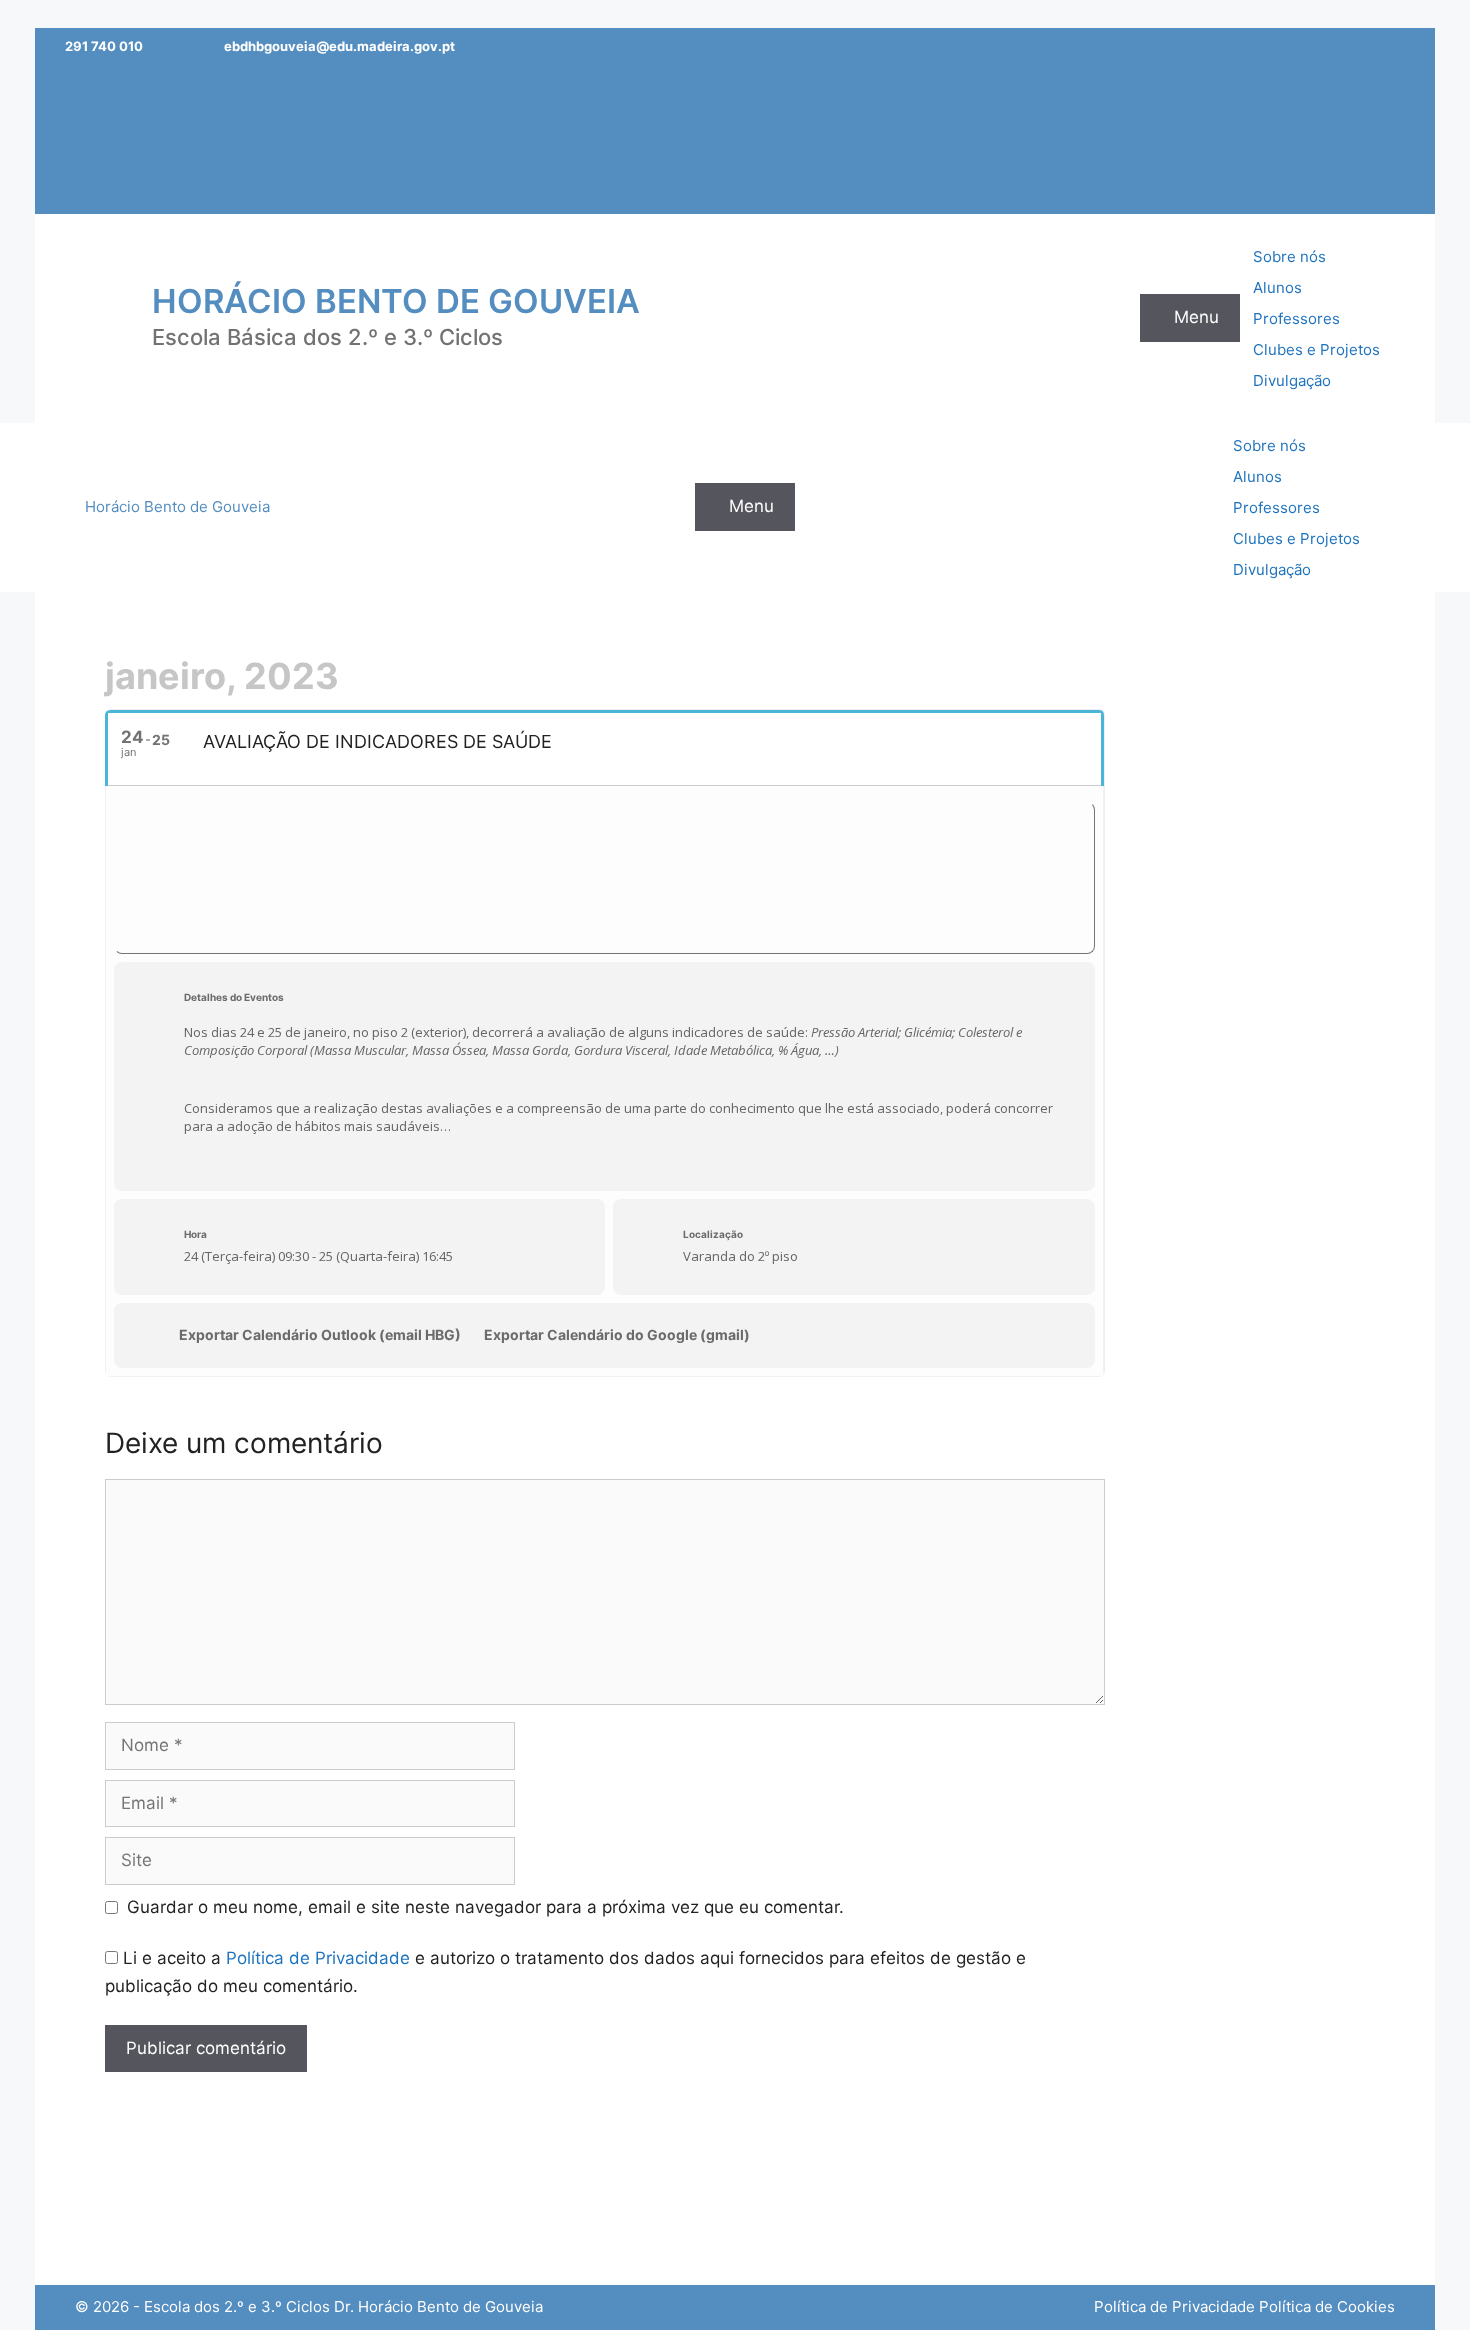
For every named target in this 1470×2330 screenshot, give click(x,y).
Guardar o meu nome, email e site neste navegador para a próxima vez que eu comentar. (485, 1907)
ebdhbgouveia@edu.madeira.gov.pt (339, 46)
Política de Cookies (1327, 2306)
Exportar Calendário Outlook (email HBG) (320, 1334)
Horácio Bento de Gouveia (396, 301)
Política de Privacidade (318, 1958)
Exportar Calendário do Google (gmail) (617, 1334)
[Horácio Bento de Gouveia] (100, 317)
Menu (1196, 317)
